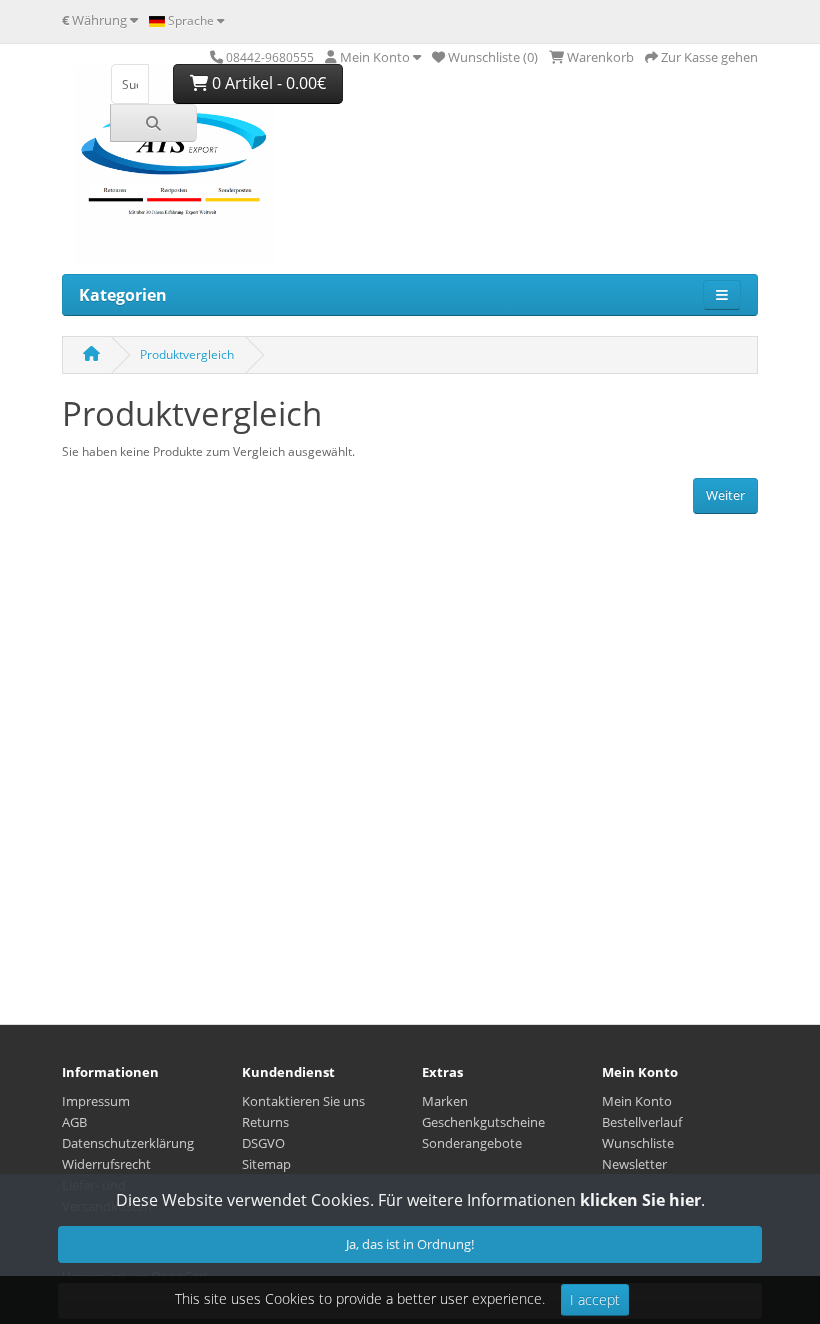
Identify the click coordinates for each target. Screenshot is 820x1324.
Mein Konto (637, 1101)
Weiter (725, 495)
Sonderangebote (472, 1143)
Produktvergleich (187, 354)
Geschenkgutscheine (483, 1122)
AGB (74, 1122)
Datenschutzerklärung (128, 1143)
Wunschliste (638, 1143)
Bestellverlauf (642, 1122)
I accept (595, 1299)
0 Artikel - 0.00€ (267, 83)
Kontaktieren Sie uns (303, 1101)
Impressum (96, 1101)
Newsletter (634, 1164)
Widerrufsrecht (106, 1164)
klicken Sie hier (640, 1200)
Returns (265, 1122)
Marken (445, 1101)
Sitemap (266, 1164)
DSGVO (263, 1143)
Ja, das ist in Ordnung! (410, 1244)
